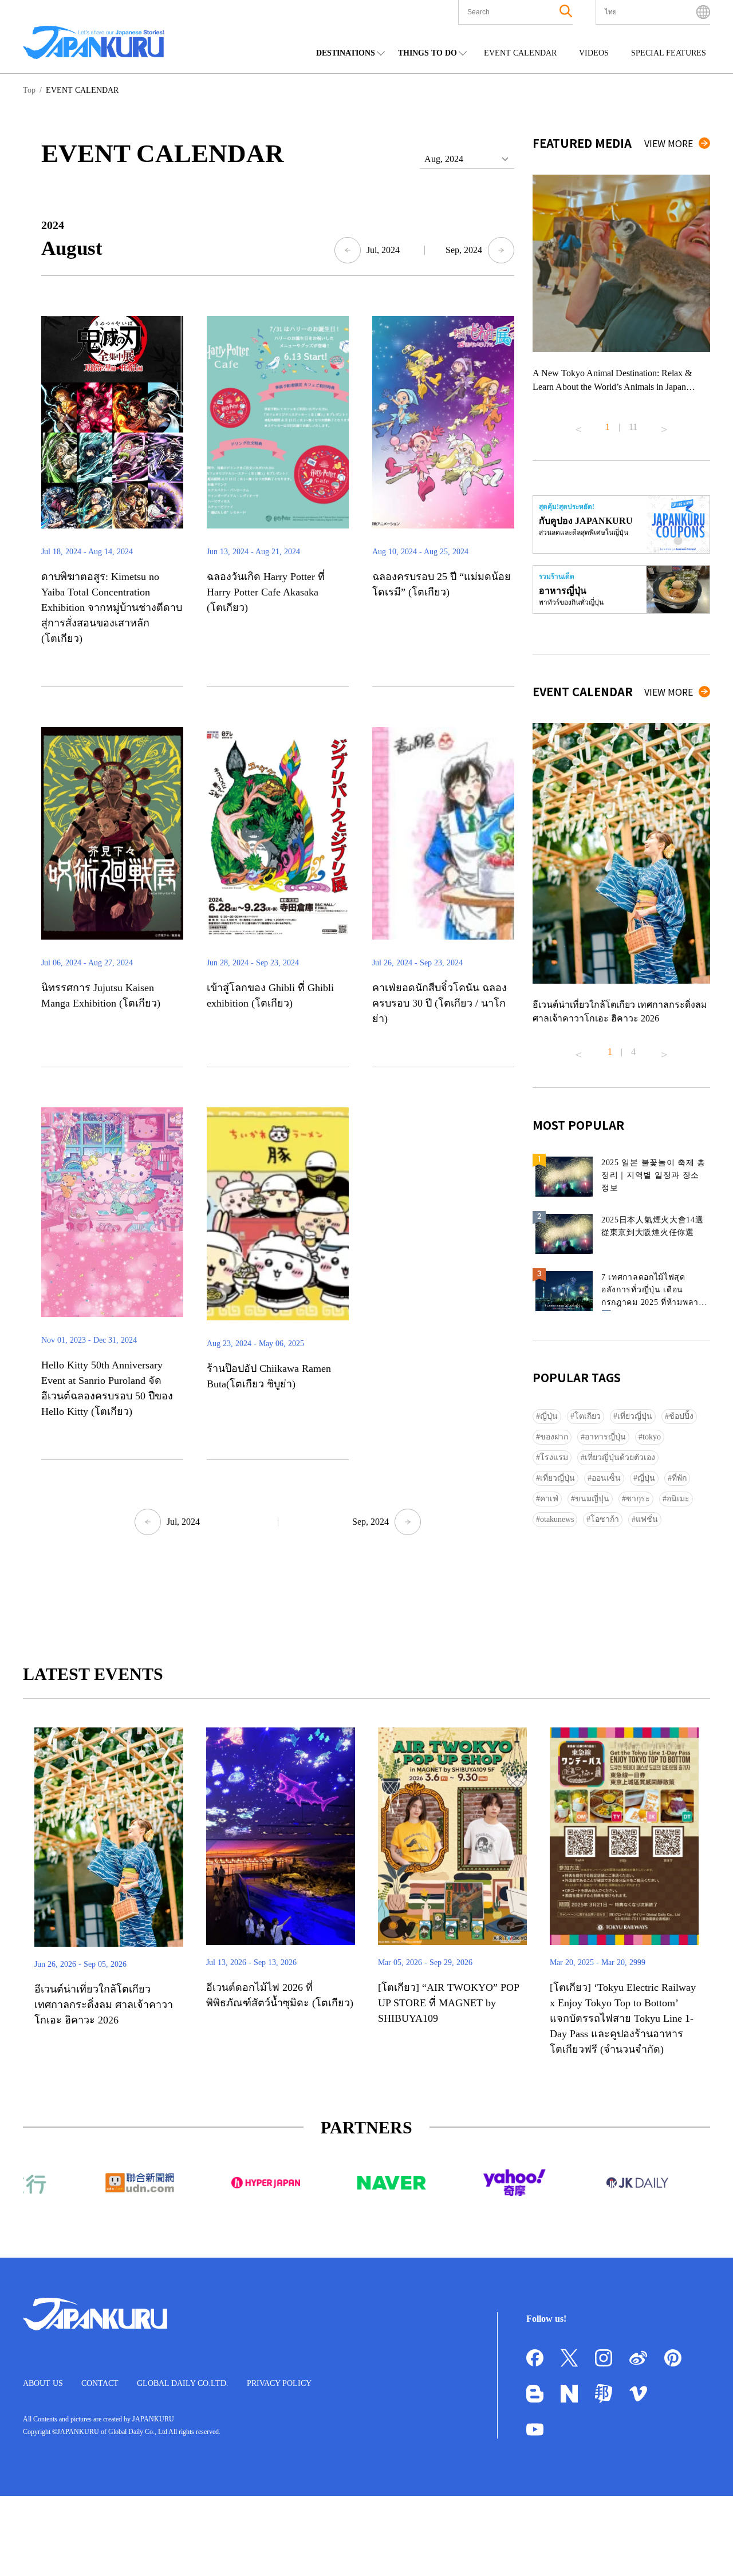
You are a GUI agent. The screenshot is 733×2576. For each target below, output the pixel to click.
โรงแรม (554, 1457)
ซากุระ (638, 1499)
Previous (578, 425)
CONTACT (100, 2383)
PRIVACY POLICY (279, 2383)
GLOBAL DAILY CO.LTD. (183, 2383)
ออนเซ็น (606, 1478)
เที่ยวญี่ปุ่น (635, 1416)
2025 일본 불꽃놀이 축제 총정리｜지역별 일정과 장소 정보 (653, 1175)
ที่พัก (679, 1478)
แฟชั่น (647, 1519)
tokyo (652, 1437)
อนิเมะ (678, 1499)
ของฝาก (554, 1437)
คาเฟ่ (549, 1499)
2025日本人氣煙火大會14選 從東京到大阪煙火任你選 (653, 1226)
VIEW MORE (669, 143)
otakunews (557, 1519)
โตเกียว (588, 1416)
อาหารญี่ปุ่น (605, 1437)
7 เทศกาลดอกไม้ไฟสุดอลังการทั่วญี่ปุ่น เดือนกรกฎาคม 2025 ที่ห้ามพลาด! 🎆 (654, 1292)
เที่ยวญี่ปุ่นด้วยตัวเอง (620, 1457)
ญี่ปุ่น (549, 1416)
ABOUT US (43, 2383)
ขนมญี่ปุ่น (592, 1499)
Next (664, 425)
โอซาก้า (605, 1519)
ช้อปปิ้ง (681, 1416)
